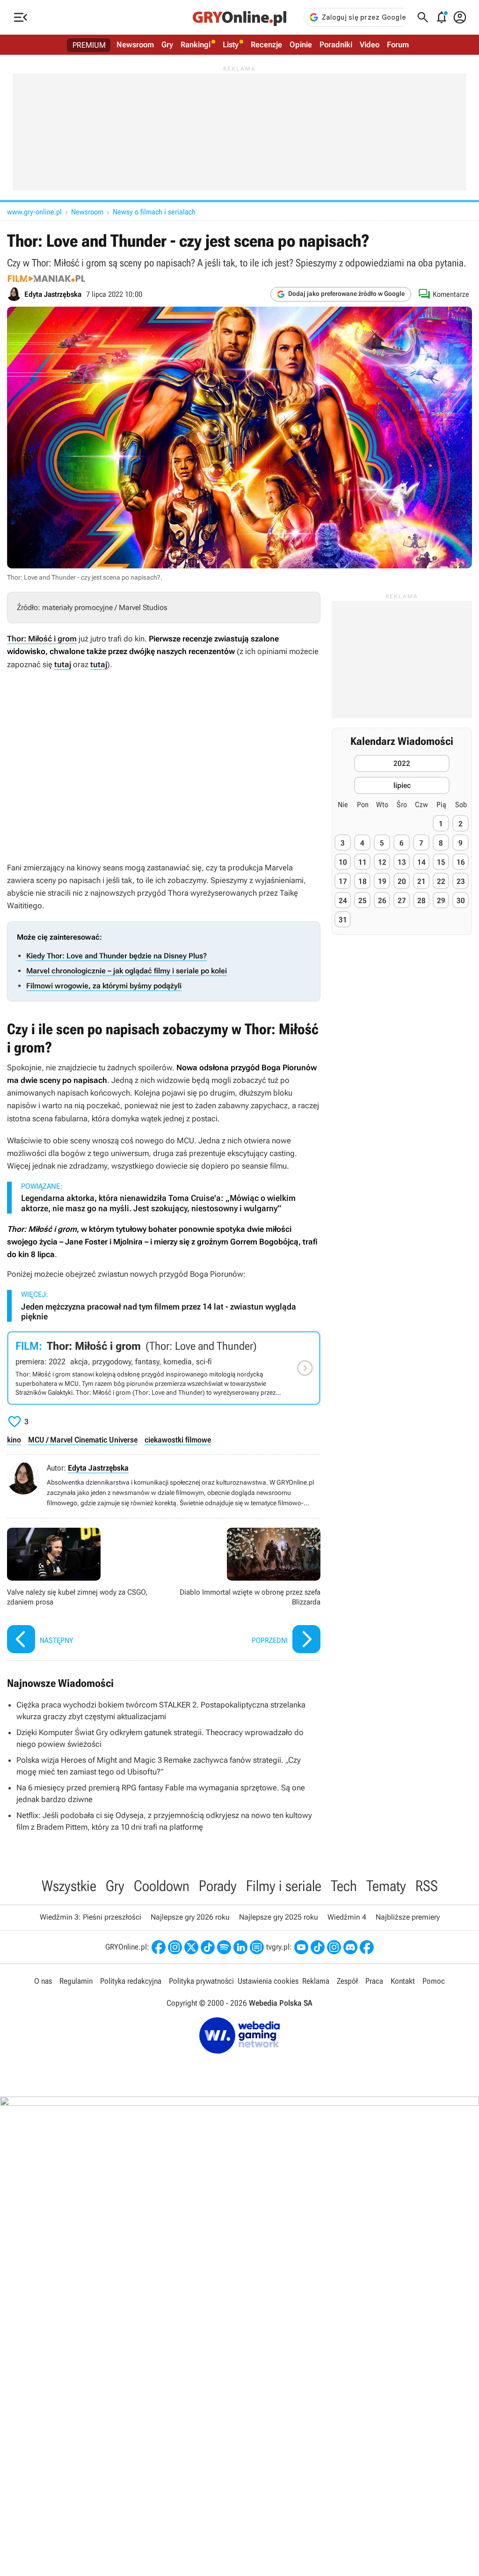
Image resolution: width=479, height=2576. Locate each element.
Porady (218, 1886)
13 (402, 862)
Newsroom (135, 44)
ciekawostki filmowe (178, 1440)
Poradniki (336, 44)
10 (343, 862)
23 (461, 881)
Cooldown (162, 1886)
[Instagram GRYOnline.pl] (175, 1947)
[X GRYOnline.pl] (191, 1947)
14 (421, 862)
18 (363, 881)
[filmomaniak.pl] (46, 279)
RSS (427, 1886)
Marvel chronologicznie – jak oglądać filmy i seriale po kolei (127, 971)
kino (14, 1440)
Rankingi (196, 44)
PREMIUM (89, 45)
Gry (167, 44)
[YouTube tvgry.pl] (301, 1947)
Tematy (386, 1886)
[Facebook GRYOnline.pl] (159, 1947)
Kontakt (403, 1981)
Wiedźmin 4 (347, 1917)
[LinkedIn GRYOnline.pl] (240, 1947)
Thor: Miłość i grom (42, 639)
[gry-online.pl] (239, 17)
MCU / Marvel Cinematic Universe (83, 1440)
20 (402, 881)
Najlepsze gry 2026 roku (190, 1917)
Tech (344, 1886)
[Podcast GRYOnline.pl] (224, 1947)
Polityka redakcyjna (131, 1981)
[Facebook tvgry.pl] (367, 1947)
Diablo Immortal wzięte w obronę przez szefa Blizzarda (244, 1592)
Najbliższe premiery (408, 1917)
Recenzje (266, 44)
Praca (374, 1981)
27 (402, 901)
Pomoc (434, 1981)
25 (363, 901)
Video (370, 44)
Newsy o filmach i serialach (154, 212)
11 (363, 862)
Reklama (316, 1981)
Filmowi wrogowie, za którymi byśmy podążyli (104, 986)
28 (421, 901)
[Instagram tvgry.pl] (334, 1947)
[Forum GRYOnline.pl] (257, 1947)
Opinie (301, 44)
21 (421, 881)
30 (461, 901)
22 (441, 881)
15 (441, 862)
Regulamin (76, 1981)
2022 (402, 763)
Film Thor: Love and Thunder (164, 1368)
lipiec (402, 785)
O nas (43, 1981)
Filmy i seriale (284, 1886)
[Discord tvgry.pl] (350, 1947)
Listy (231, 44)
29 (441, 901)
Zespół (347, 1981)
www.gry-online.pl (34, 212)
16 (461, 862)
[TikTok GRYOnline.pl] (208, 1947)
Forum (398, 44)
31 (343, 920)
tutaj (63, 664)
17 (343, 881)
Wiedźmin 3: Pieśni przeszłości (91, 1917)
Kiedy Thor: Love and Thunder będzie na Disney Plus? (116, 956)
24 (343, 901)
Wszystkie (69, 1886)
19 (382, 881)
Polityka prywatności (201, 1981)
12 (382, 862)
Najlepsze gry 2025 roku (279, 1917)
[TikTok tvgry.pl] (318, 1947)
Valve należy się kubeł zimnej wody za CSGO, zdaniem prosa (83, 1592)
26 (382, 901)
